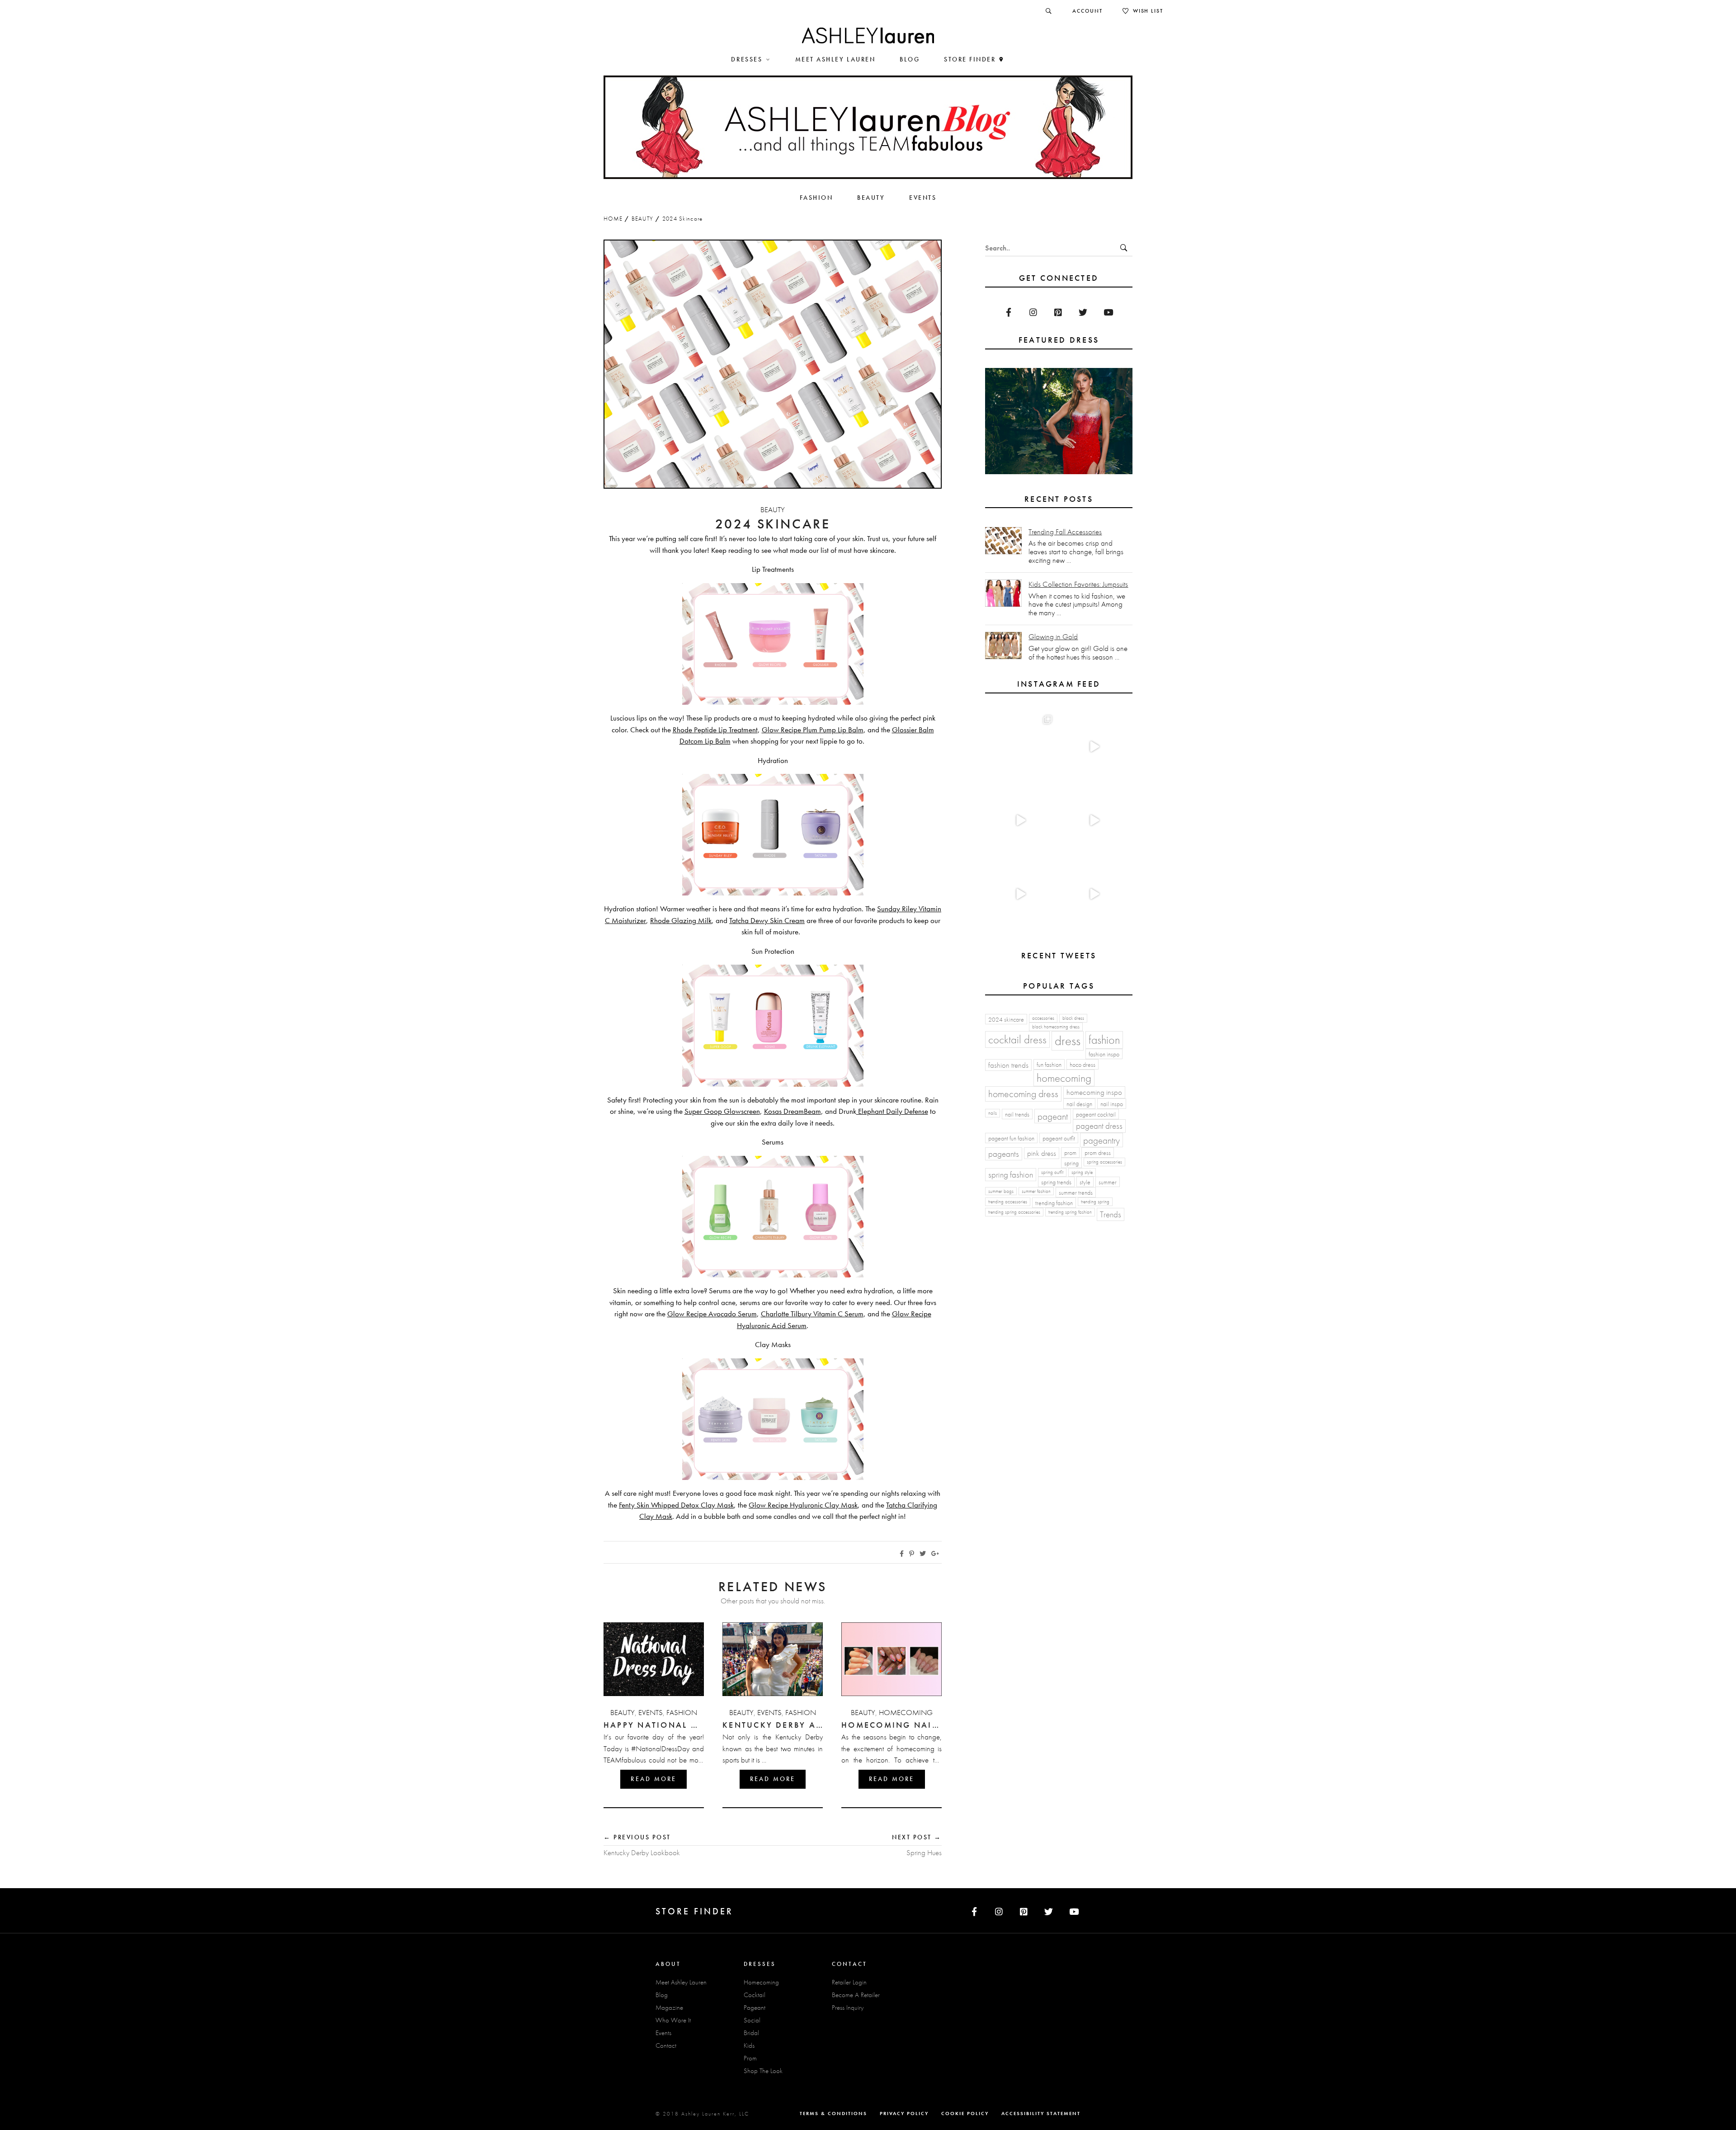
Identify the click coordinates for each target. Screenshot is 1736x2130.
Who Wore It (673, 2020)
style (1085, 1182)
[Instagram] (1033, 312)
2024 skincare (1006, 1019)
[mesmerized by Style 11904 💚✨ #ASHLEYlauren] (1020, 894)
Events (651, 1712)
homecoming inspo (1094, 1092)
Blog (662, 1995)
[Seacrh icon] (1049, 11)
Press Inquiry (848, 2007)
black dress (1073, 1018)
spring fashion (1011, 1175)
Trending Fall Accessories (1065, 532)
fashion (1104, 1040)
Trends (1111, 1214)
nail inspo (1112, 1104)
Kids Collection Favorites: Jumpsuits (1078, 584)
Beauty (643, 219)
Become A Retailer (856, 1995)
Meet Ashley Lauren (681, 1982)
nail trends (1017, 1114)
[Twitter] (1083, 312)
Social (752, 2020)
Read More (653, 1779)
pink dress (1042, 1153)
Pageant (755, 2007)
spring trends (1056, 1182)
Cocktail (755, 1995)
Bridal (751, 2033)
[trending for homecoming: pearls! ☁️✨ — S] (1094, 894)
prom (1070, 1153)
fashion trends (1008, 1065)
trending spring (1095, 1202)
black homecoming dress (1056, 1027)
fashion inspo (1104, 1054)
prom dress (1098, 1153)
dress (1068, 1041)
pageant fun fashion (1011, 1138)
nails (993, 1113)
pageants (1004, 1154)
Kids (749, 2045)
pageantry (1102, 1140)
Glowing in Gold (1053, 637)
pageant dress (1099, 1126)
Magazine (669, 2007)
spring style (1082, 1172)
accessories (1043, 1018)
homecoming (1064, 1078)
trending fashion (1054, 1203)
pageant (1053, 1116)
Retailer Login (849, 1982)
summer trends (1076, 1192)
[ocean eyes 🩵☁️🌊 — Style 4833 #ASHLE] (1094, 821)
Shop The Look (763, 2071)
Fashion (682, 1712)
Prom (750, 2058)
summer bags (1001, 1191)
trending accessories (1008, 1202)
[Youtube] (1108, 312)
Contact (666, 2045)
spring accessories (1104, 1162)
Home (613, 219)
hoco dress (1083, 1065)
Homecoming (906, 1712)
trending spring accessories (1014, 1212)
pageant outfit (1059, 1138)
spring (1071, 1163)
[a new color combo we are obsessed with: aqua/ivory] (1094, 747)
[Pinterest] (1058, 312)
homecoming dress (1023, 1094)
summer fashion (1036, 1191)
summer (1108, 1182)
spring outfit (1052, 1172)
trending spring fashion (1070, 1212)
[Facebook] (1008, 312)
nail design (1079, 1104)
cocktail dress (1017, 1039)
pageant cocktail (1096, 1114)
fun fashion (1049, 1065)
